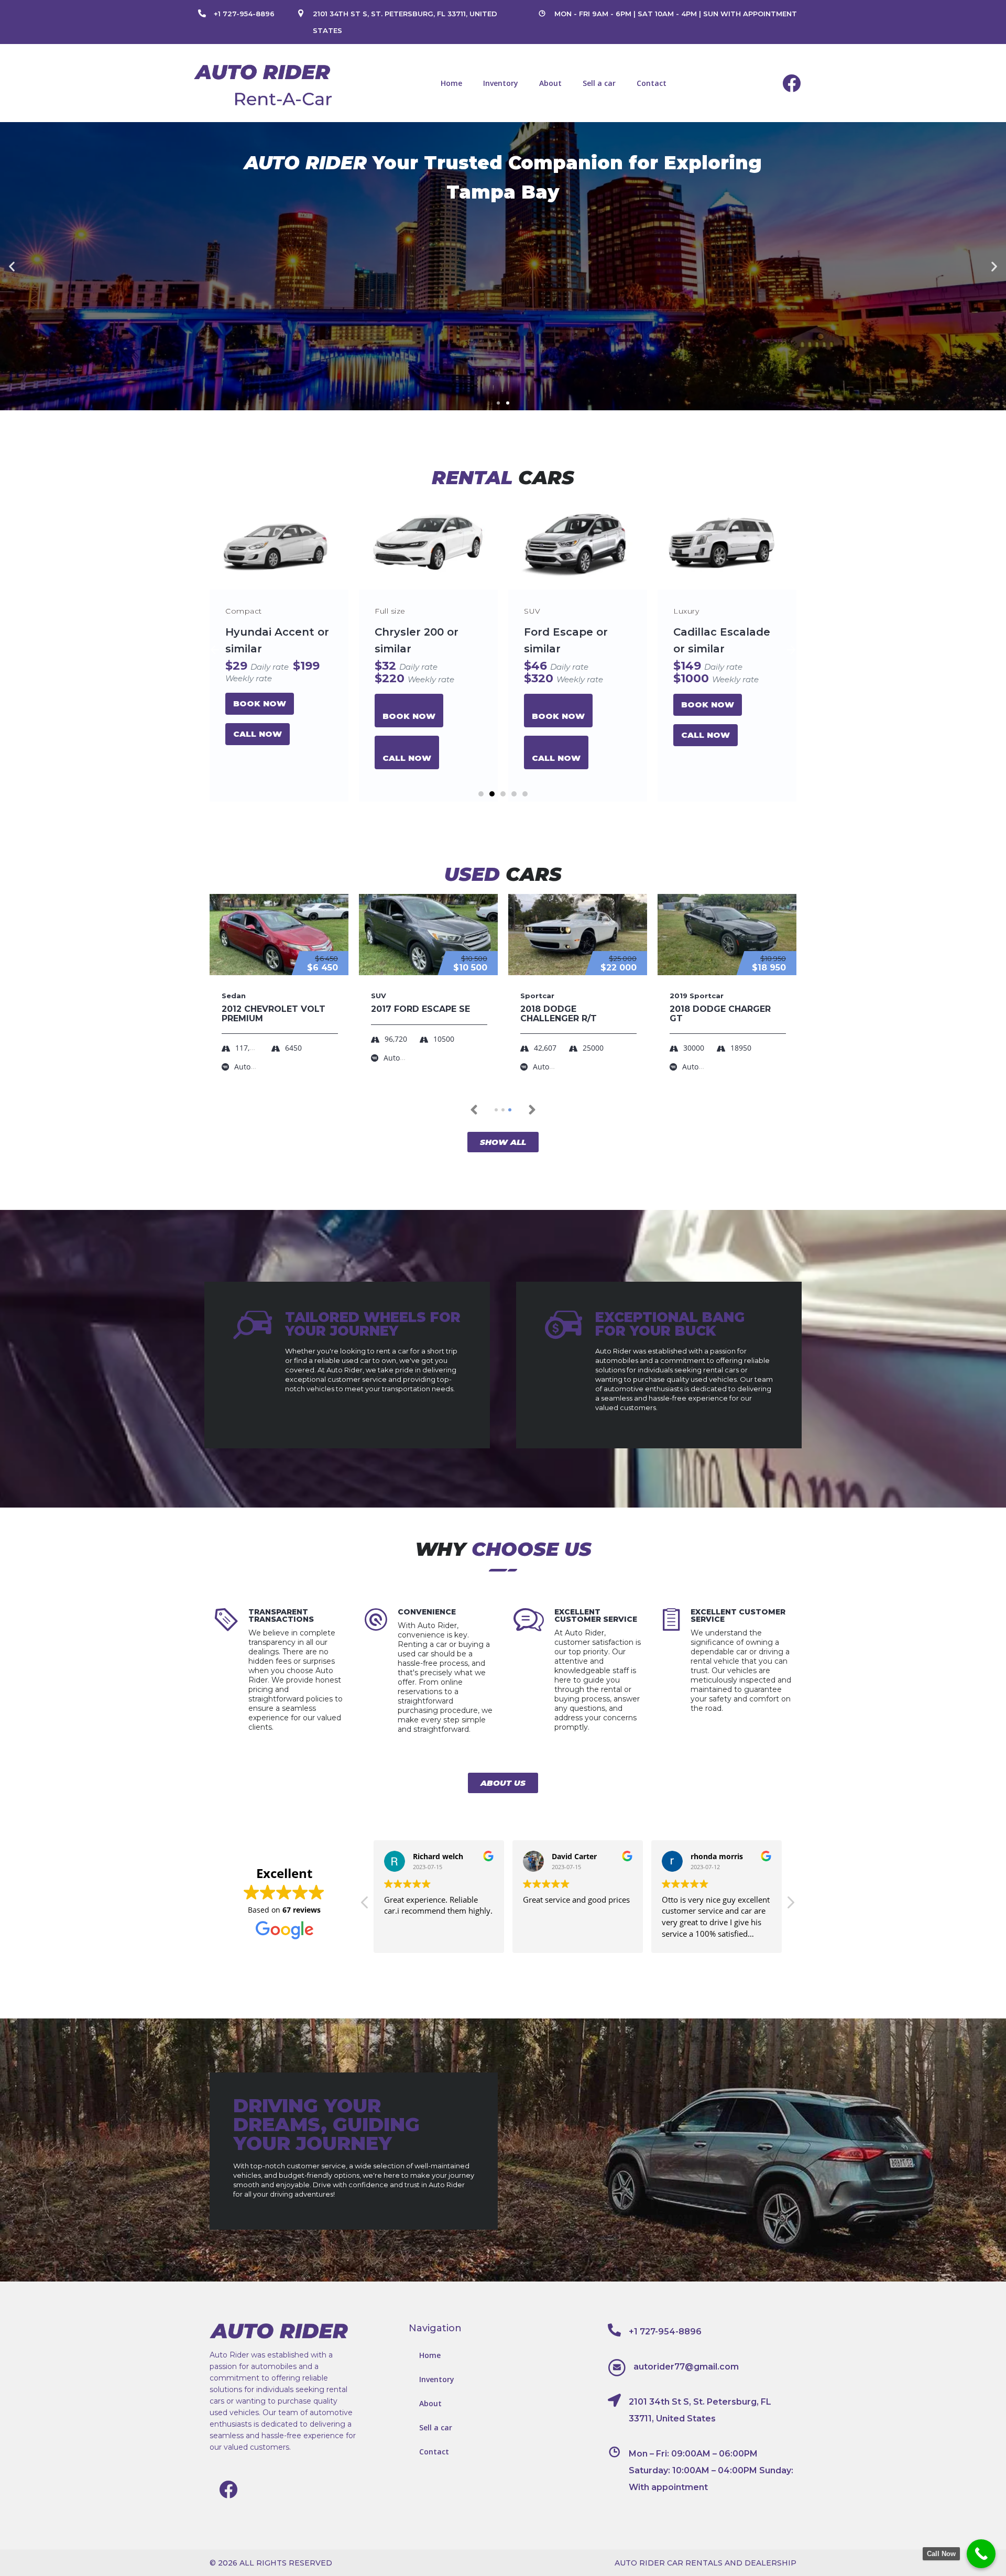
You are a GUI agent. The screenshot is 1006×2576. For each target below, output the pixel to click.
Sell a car (599, 83)
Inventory (501, 83)
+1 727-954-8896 (244, 14)
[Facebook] (792, 83)
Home (451, 83)
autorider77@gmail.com (686, 2367)
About (550, 83)
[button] (498, 403)
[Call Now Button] (981, 2554)
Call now (258, 758)
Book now (260, 716)
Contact (652, 83)
